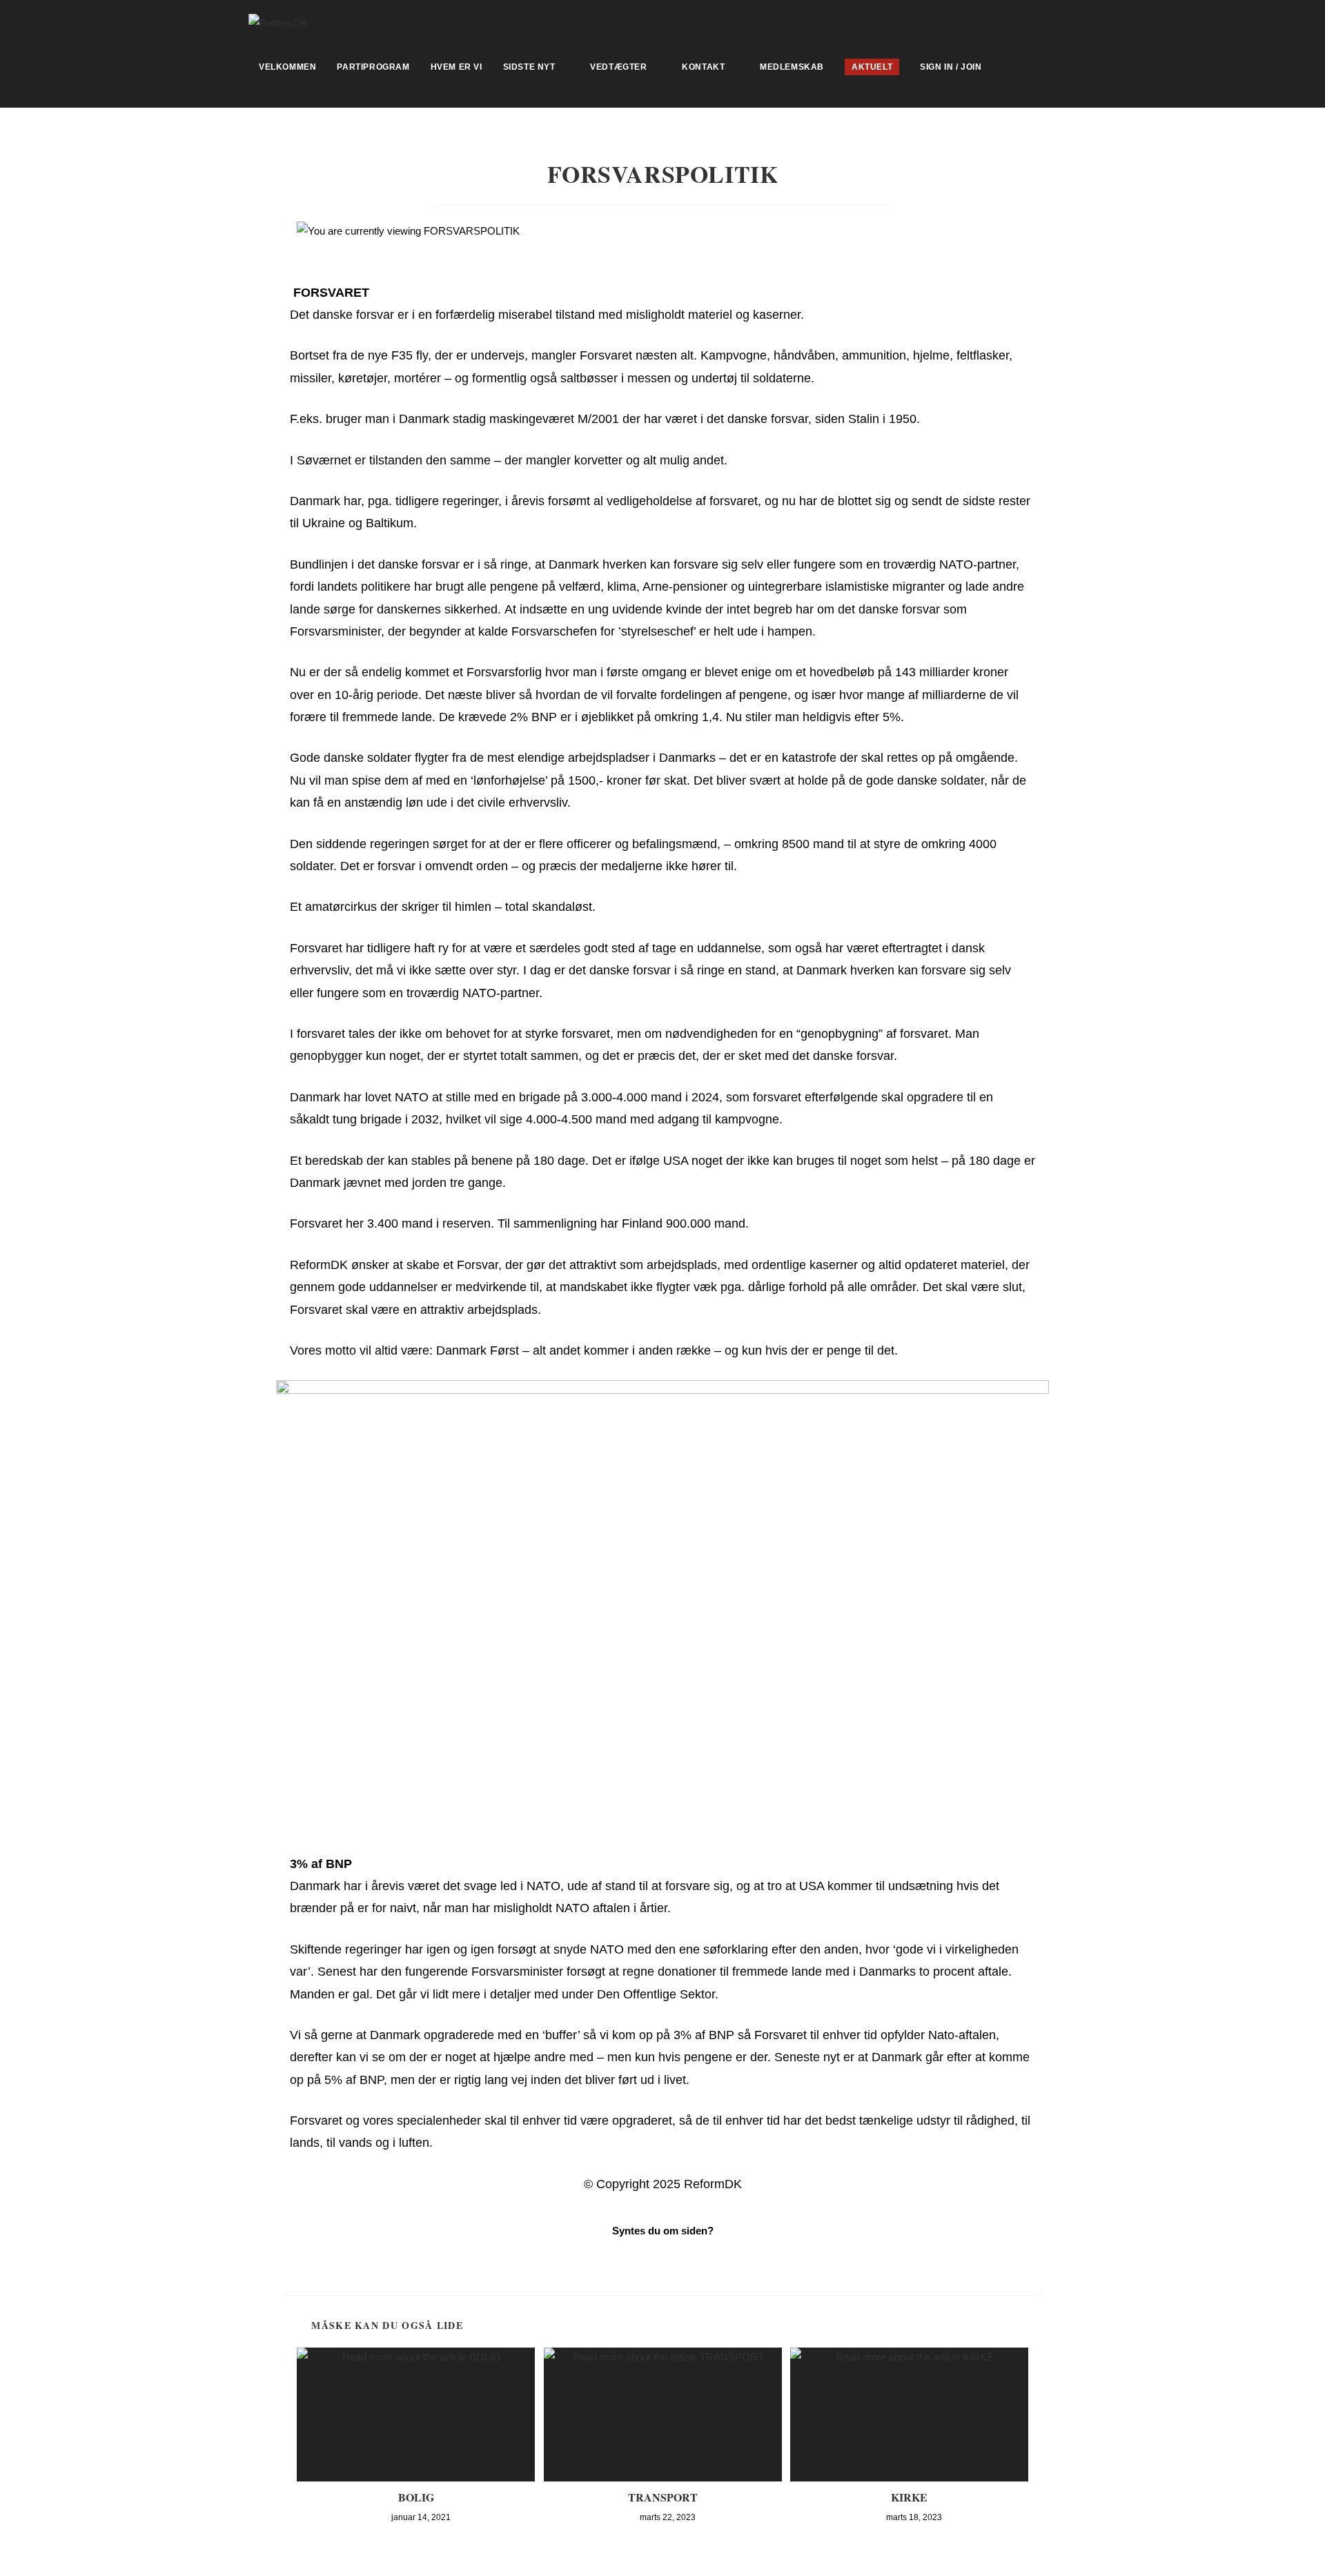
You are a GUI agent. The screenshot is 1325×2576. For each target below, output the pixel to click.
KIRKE (909, 2497)
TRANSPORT (663, 2497)
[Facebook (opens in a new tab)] (1071, 21)
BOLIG (416, 2497)
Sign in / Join (951, 67)
